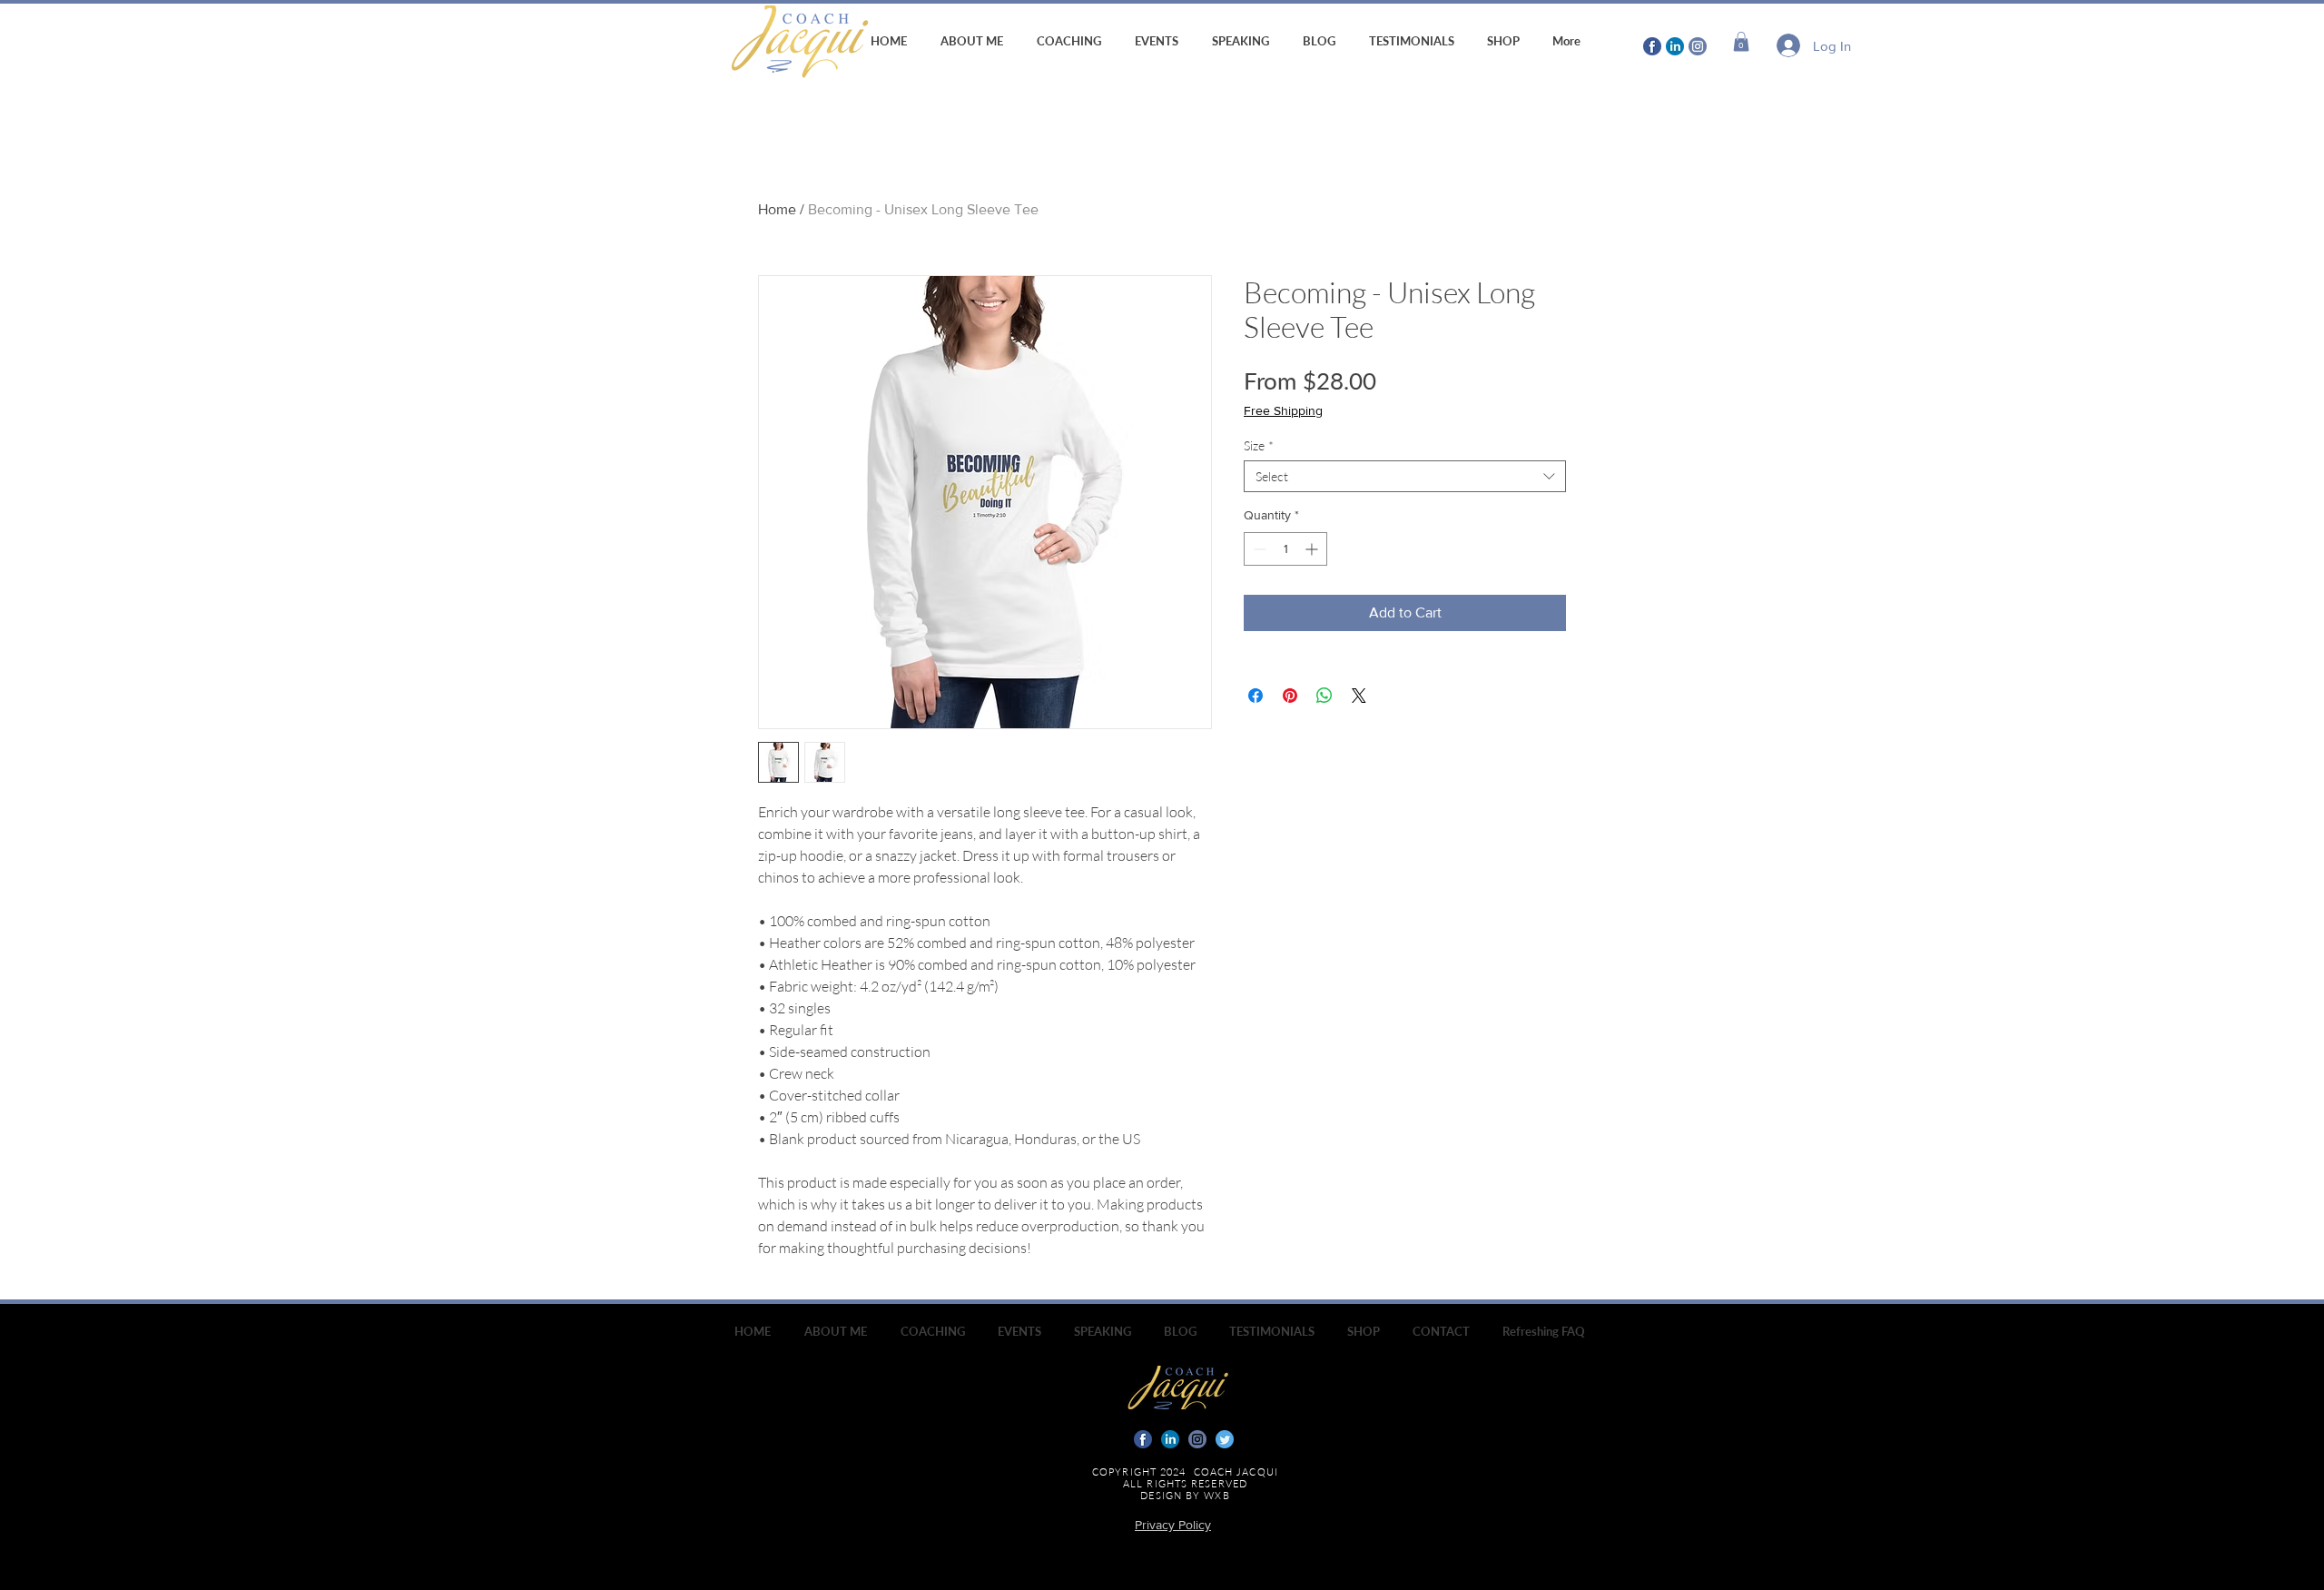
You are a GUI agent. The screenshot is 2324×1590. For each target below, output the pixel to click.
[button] (1741, 42)
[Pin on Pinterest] (1290, 696)
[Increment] (1313, 549)
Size (1259, 445)
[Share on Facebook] (1256, 696)
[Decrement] (1258, 549)
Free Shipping (1283, 410)
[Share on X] (1359, 696)
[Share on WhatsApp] (1324, 696)
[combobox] (1405, 476)
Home (777, 209)
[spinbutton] (1285, 549)
